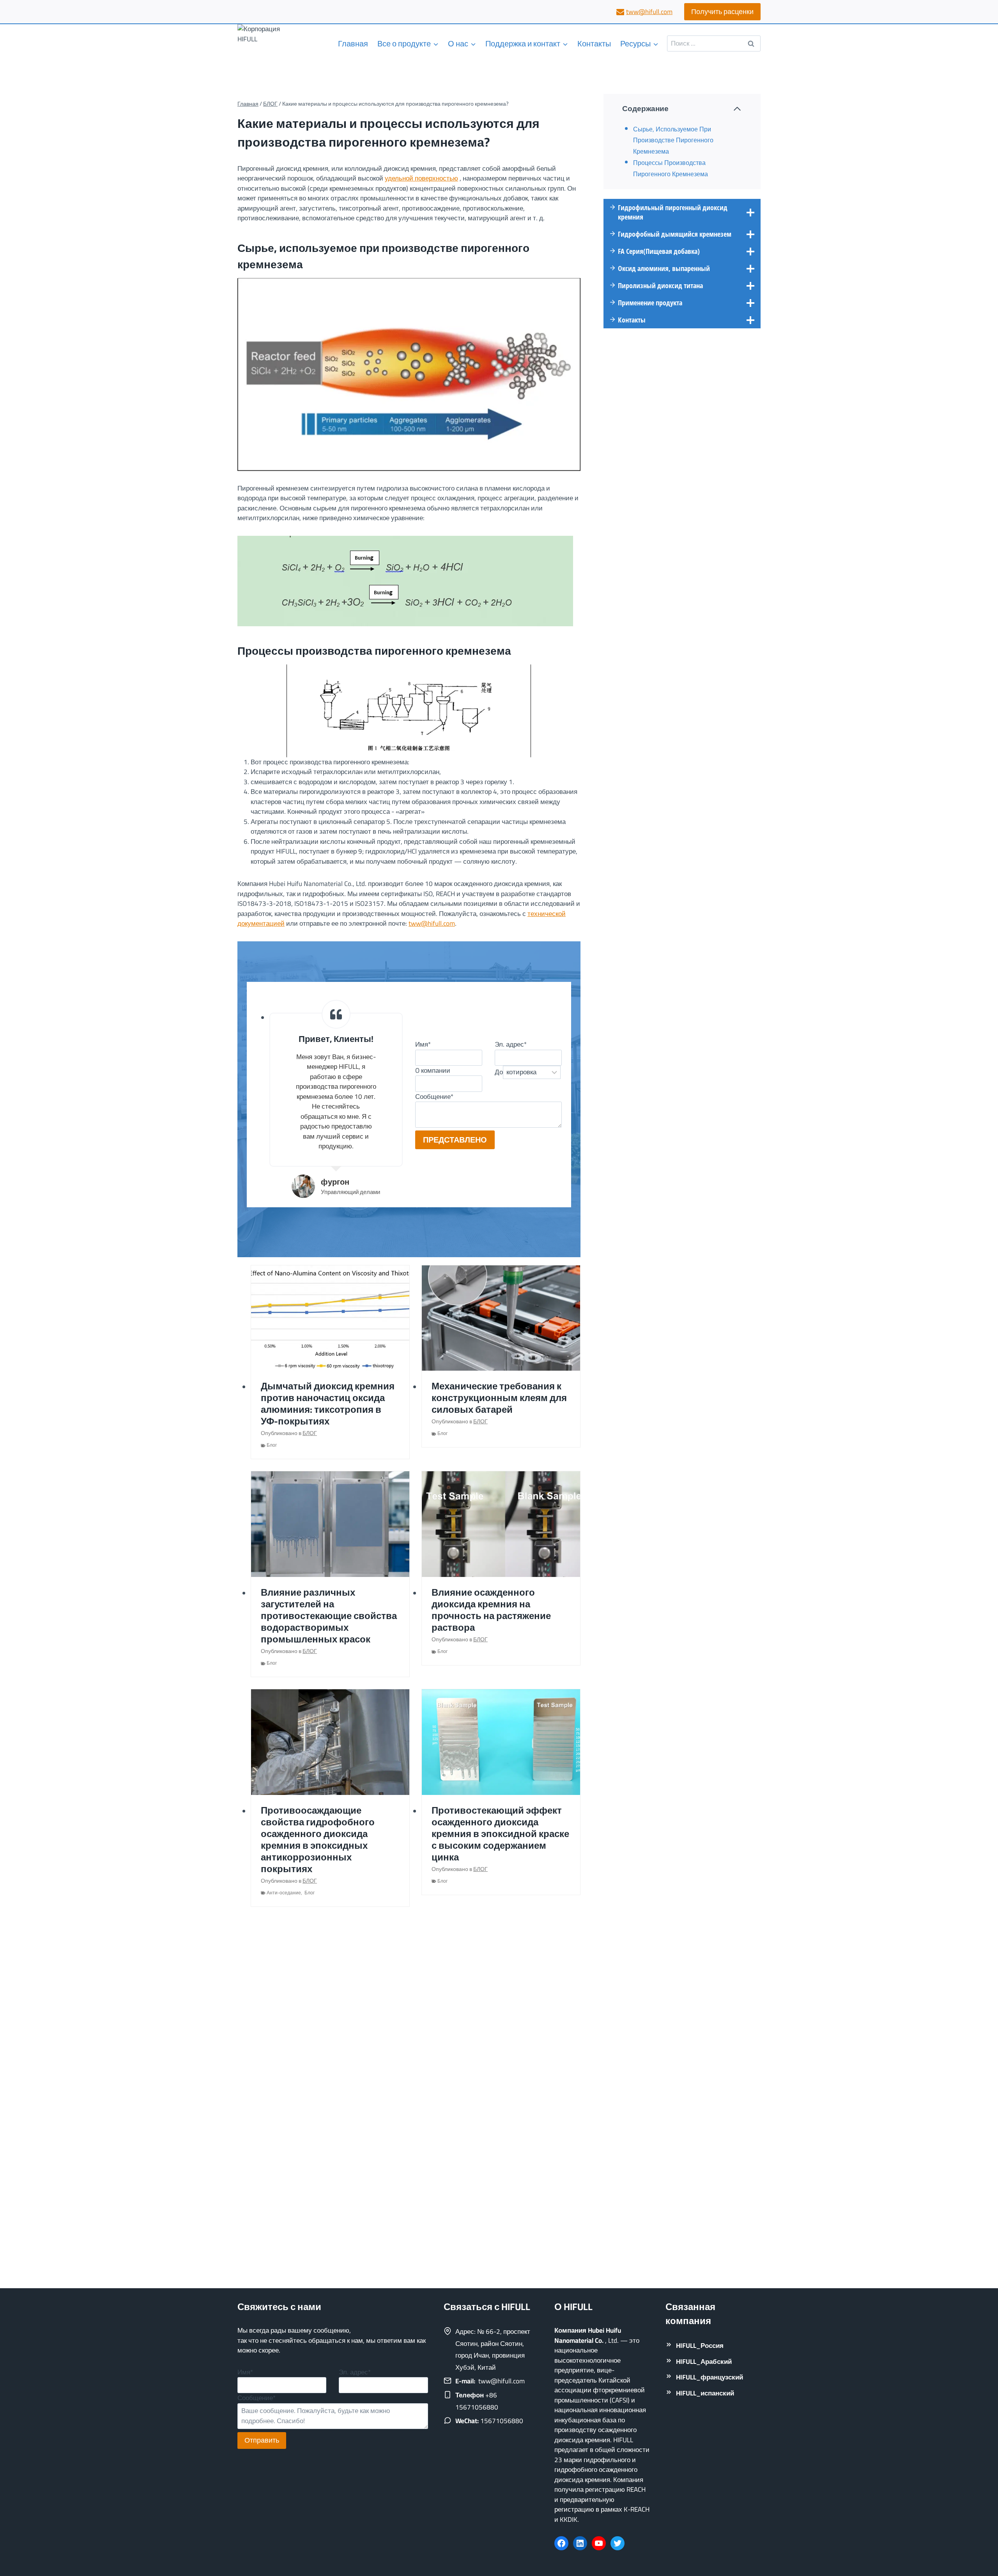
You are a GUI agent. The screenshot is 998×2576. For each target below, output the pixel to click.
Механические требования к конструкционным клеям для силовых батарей (499, 1398)
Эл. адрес (511, 1044)
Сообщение (434, 1097)
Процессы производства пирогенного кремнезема (671, 168)
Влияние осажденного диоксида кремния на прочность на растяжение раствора (491, 1610)
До (499, 1072)
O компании (433, 1070)
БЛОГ (310, 1433)
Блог (272, 1445)
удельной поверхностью (421, 178)
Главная (353, 43)
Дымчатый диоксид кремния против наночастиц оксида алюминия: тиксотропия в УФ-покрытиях (328, 1404)
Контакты (594, 43)
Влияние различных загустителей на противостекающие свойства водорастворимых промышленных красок (329, 1616)
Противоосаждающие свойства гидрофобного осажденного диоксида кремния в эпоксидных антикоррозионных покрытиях (318, 1840)
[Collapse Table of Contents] (737, 109)
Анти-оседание (284, 1893)
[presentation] (330, 1318)
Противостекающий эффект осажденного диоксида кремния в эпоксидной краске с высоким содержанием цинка (500, 1834)
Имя (423, 1044)
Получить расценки (722, 12)
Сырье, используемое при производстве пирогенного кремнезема (673, 140)
